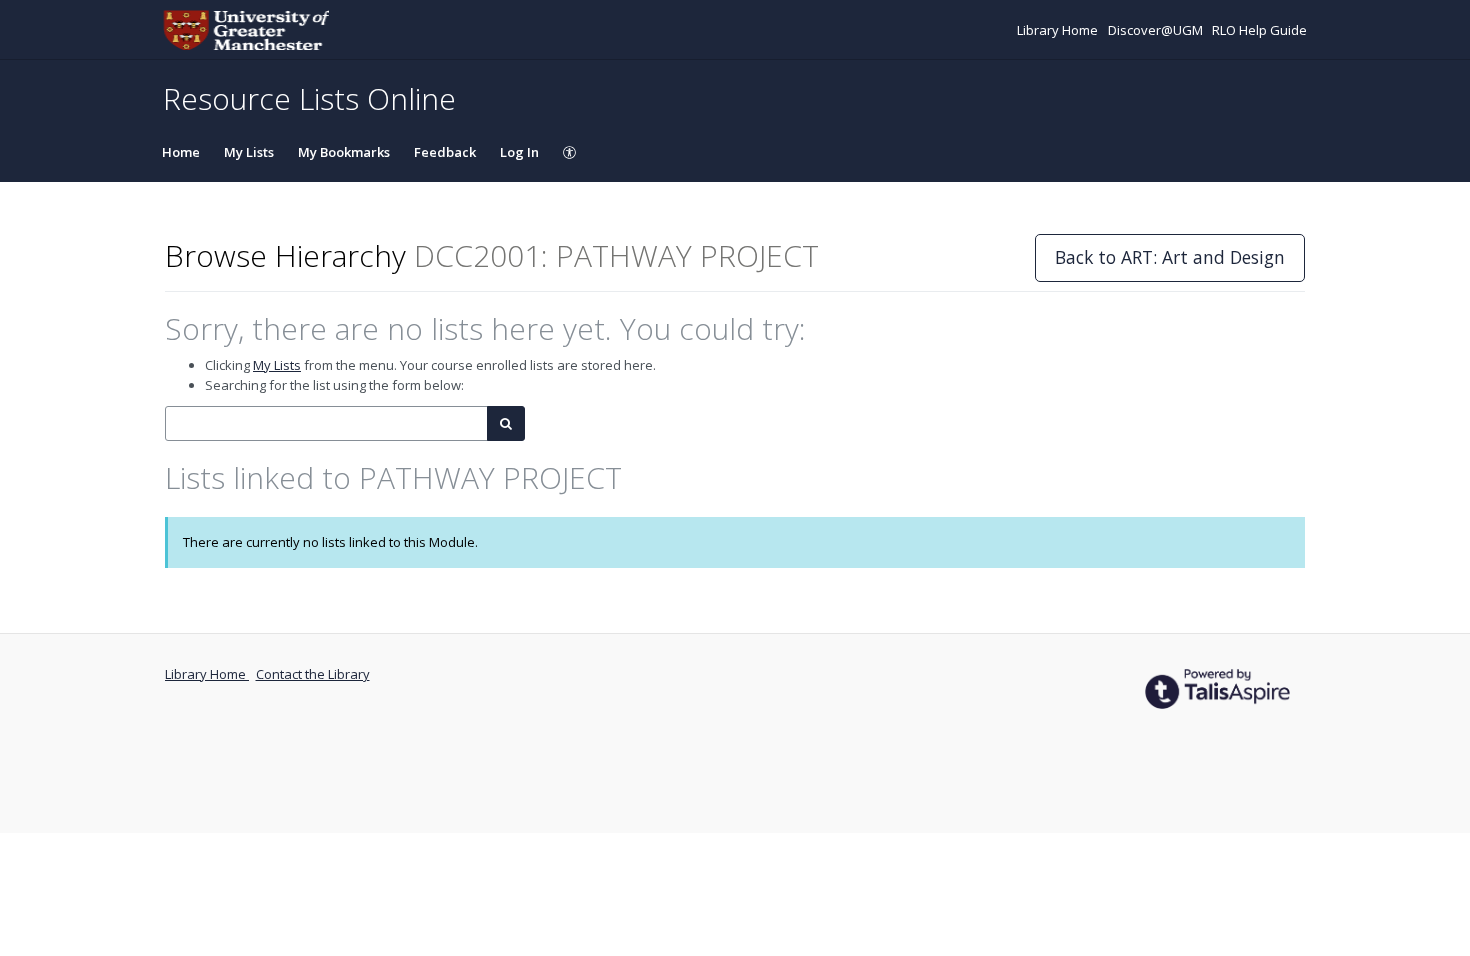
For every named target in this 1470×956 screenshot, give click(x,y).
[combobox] (326, 423)
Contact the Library (313, 674)
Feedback (445, 152)
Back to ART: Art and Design (1170, 257)
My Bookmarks (344, 152)
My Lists (249, 152)
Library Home (1059, 30)
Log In (519, 152)
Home (181, 152)
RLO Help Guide (1259, 30)
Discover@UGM (1157, 30)
